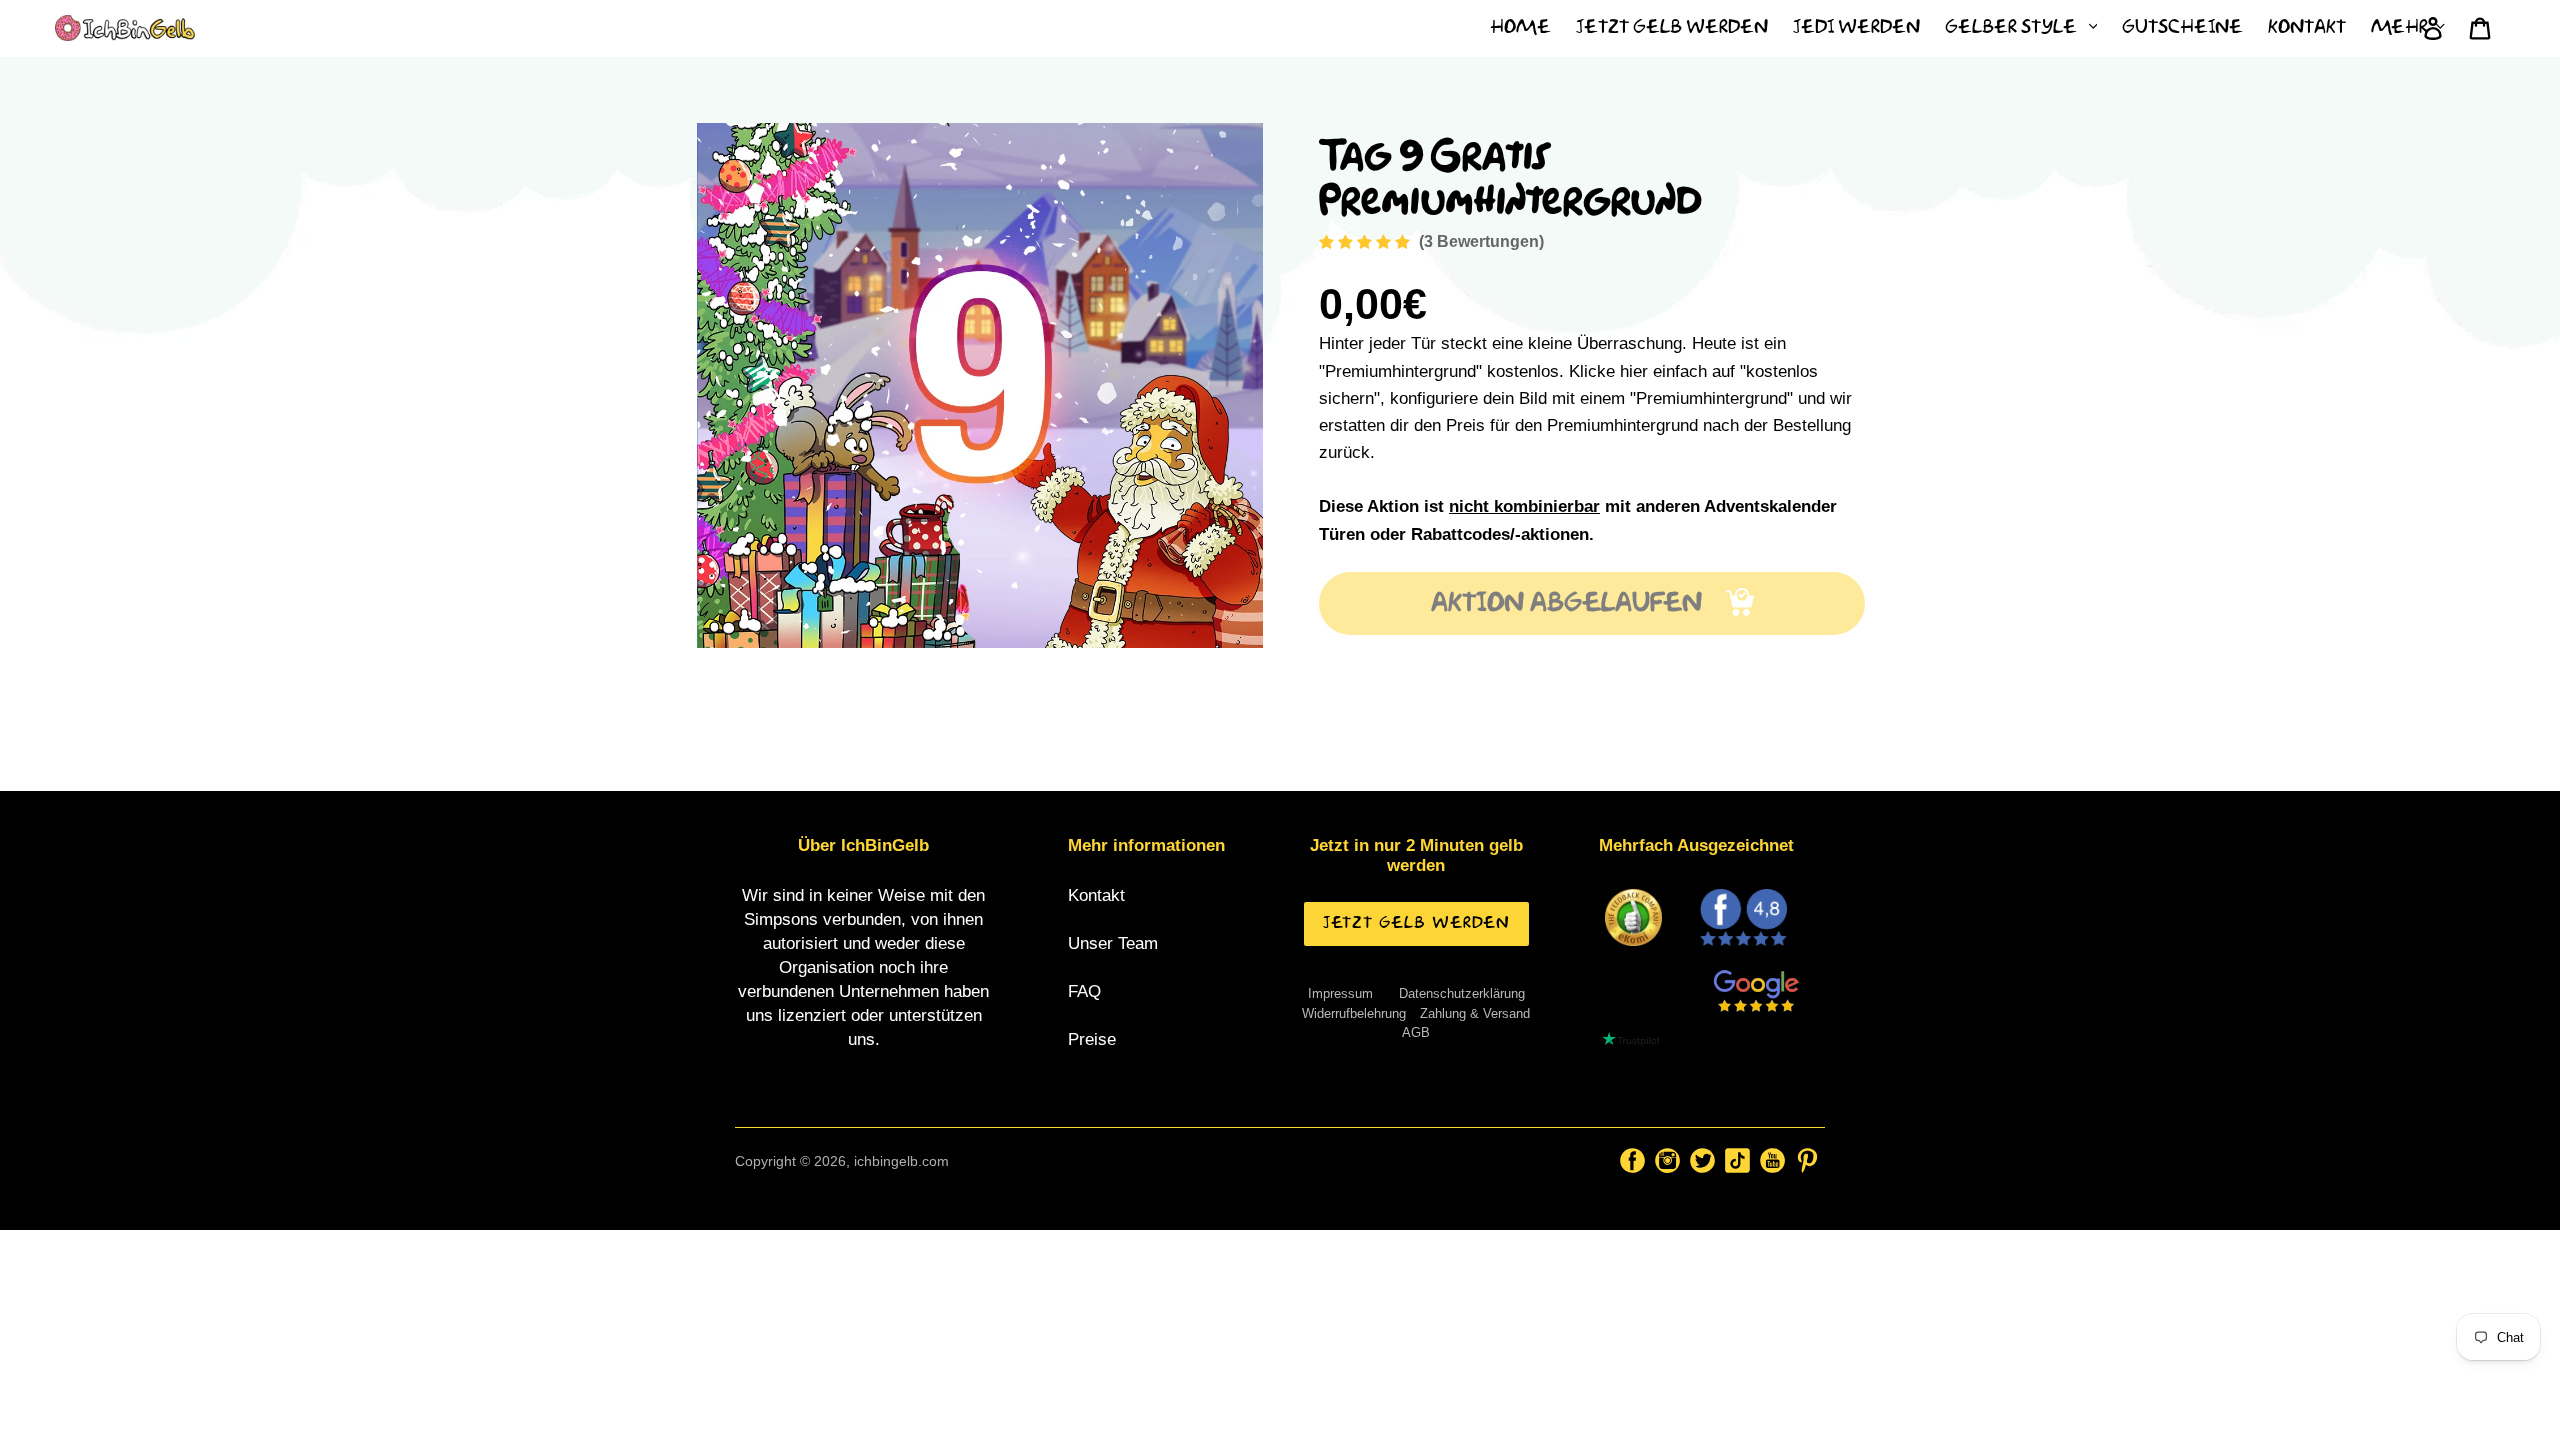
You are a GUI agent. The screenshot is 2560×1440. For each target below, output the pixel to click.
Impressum (1340, 993)
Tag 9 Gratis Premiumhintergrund (1510, 172)
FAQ (1084, 991)
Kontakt (1096, 895)
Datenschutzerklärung (1462, 993)
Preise (1092, 1039)
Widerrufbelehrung (1354, 1013)
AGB (1416, 1032)
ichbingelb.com (901, 1161)
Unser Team (1113, 943)
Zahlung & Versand (1475, 1013)
